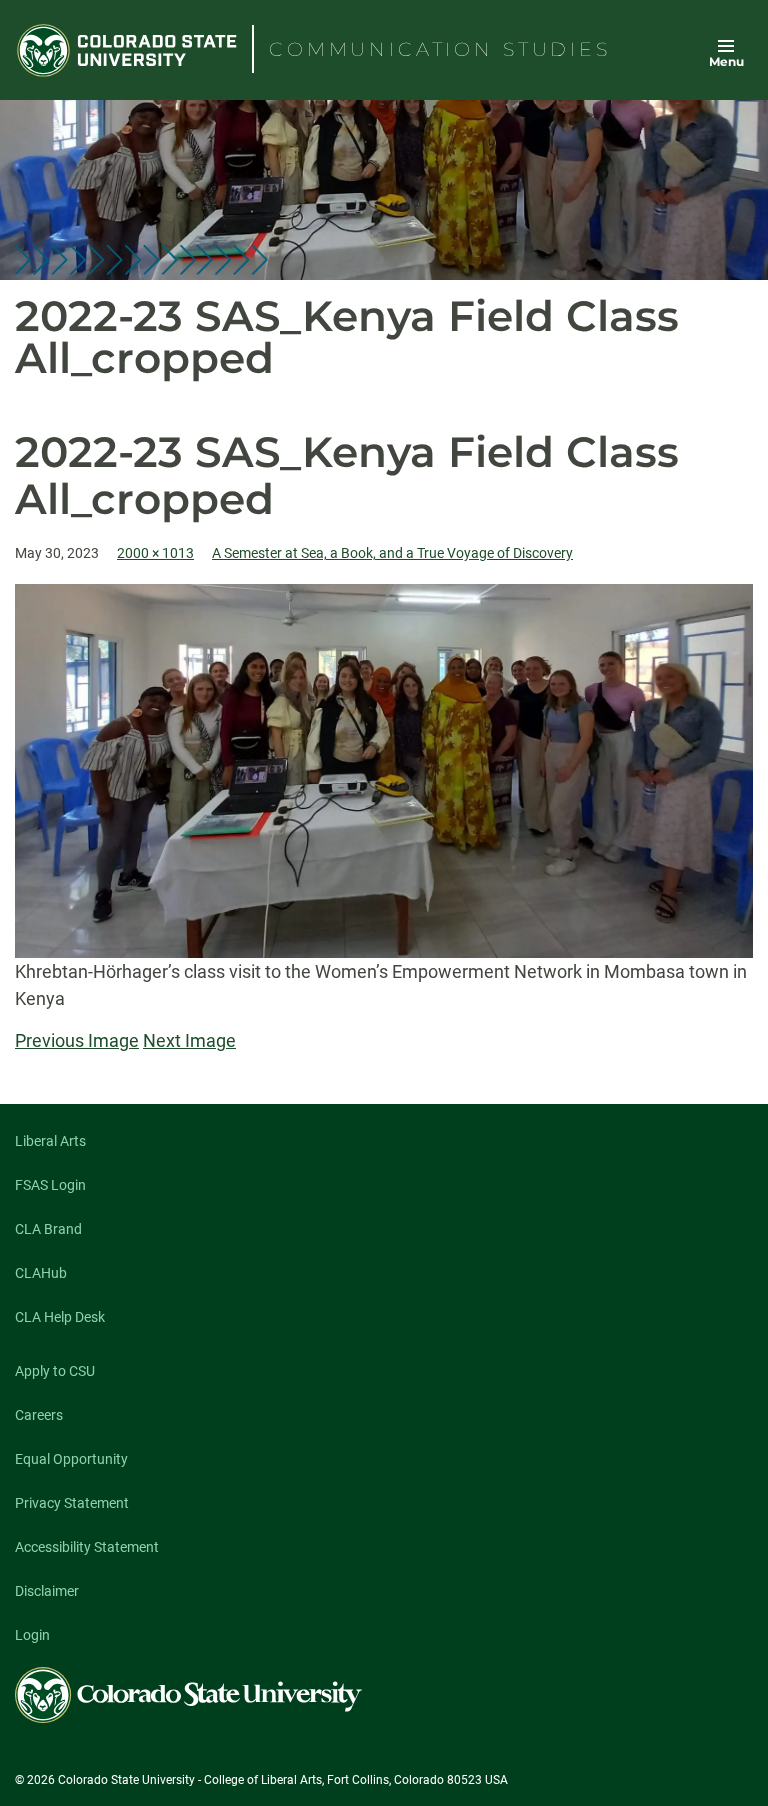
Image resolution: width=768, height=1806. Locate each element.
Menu (726, 61)
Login (32, 1635)
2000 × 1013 (155, 553)
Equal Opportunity (71, 1459)
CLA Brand (48, 1229)
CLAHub (41, 1273)
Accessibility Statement (87, 1547)
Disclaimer (47, 1591)
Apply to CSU (55, 1371)
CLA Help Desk (60, 1317)
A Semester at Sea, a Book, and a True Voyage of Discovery (392, 553)
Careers (39, 1415)
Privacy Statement (72, 1503)
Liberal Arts (50, 1141)
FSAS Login (50, 1185)
